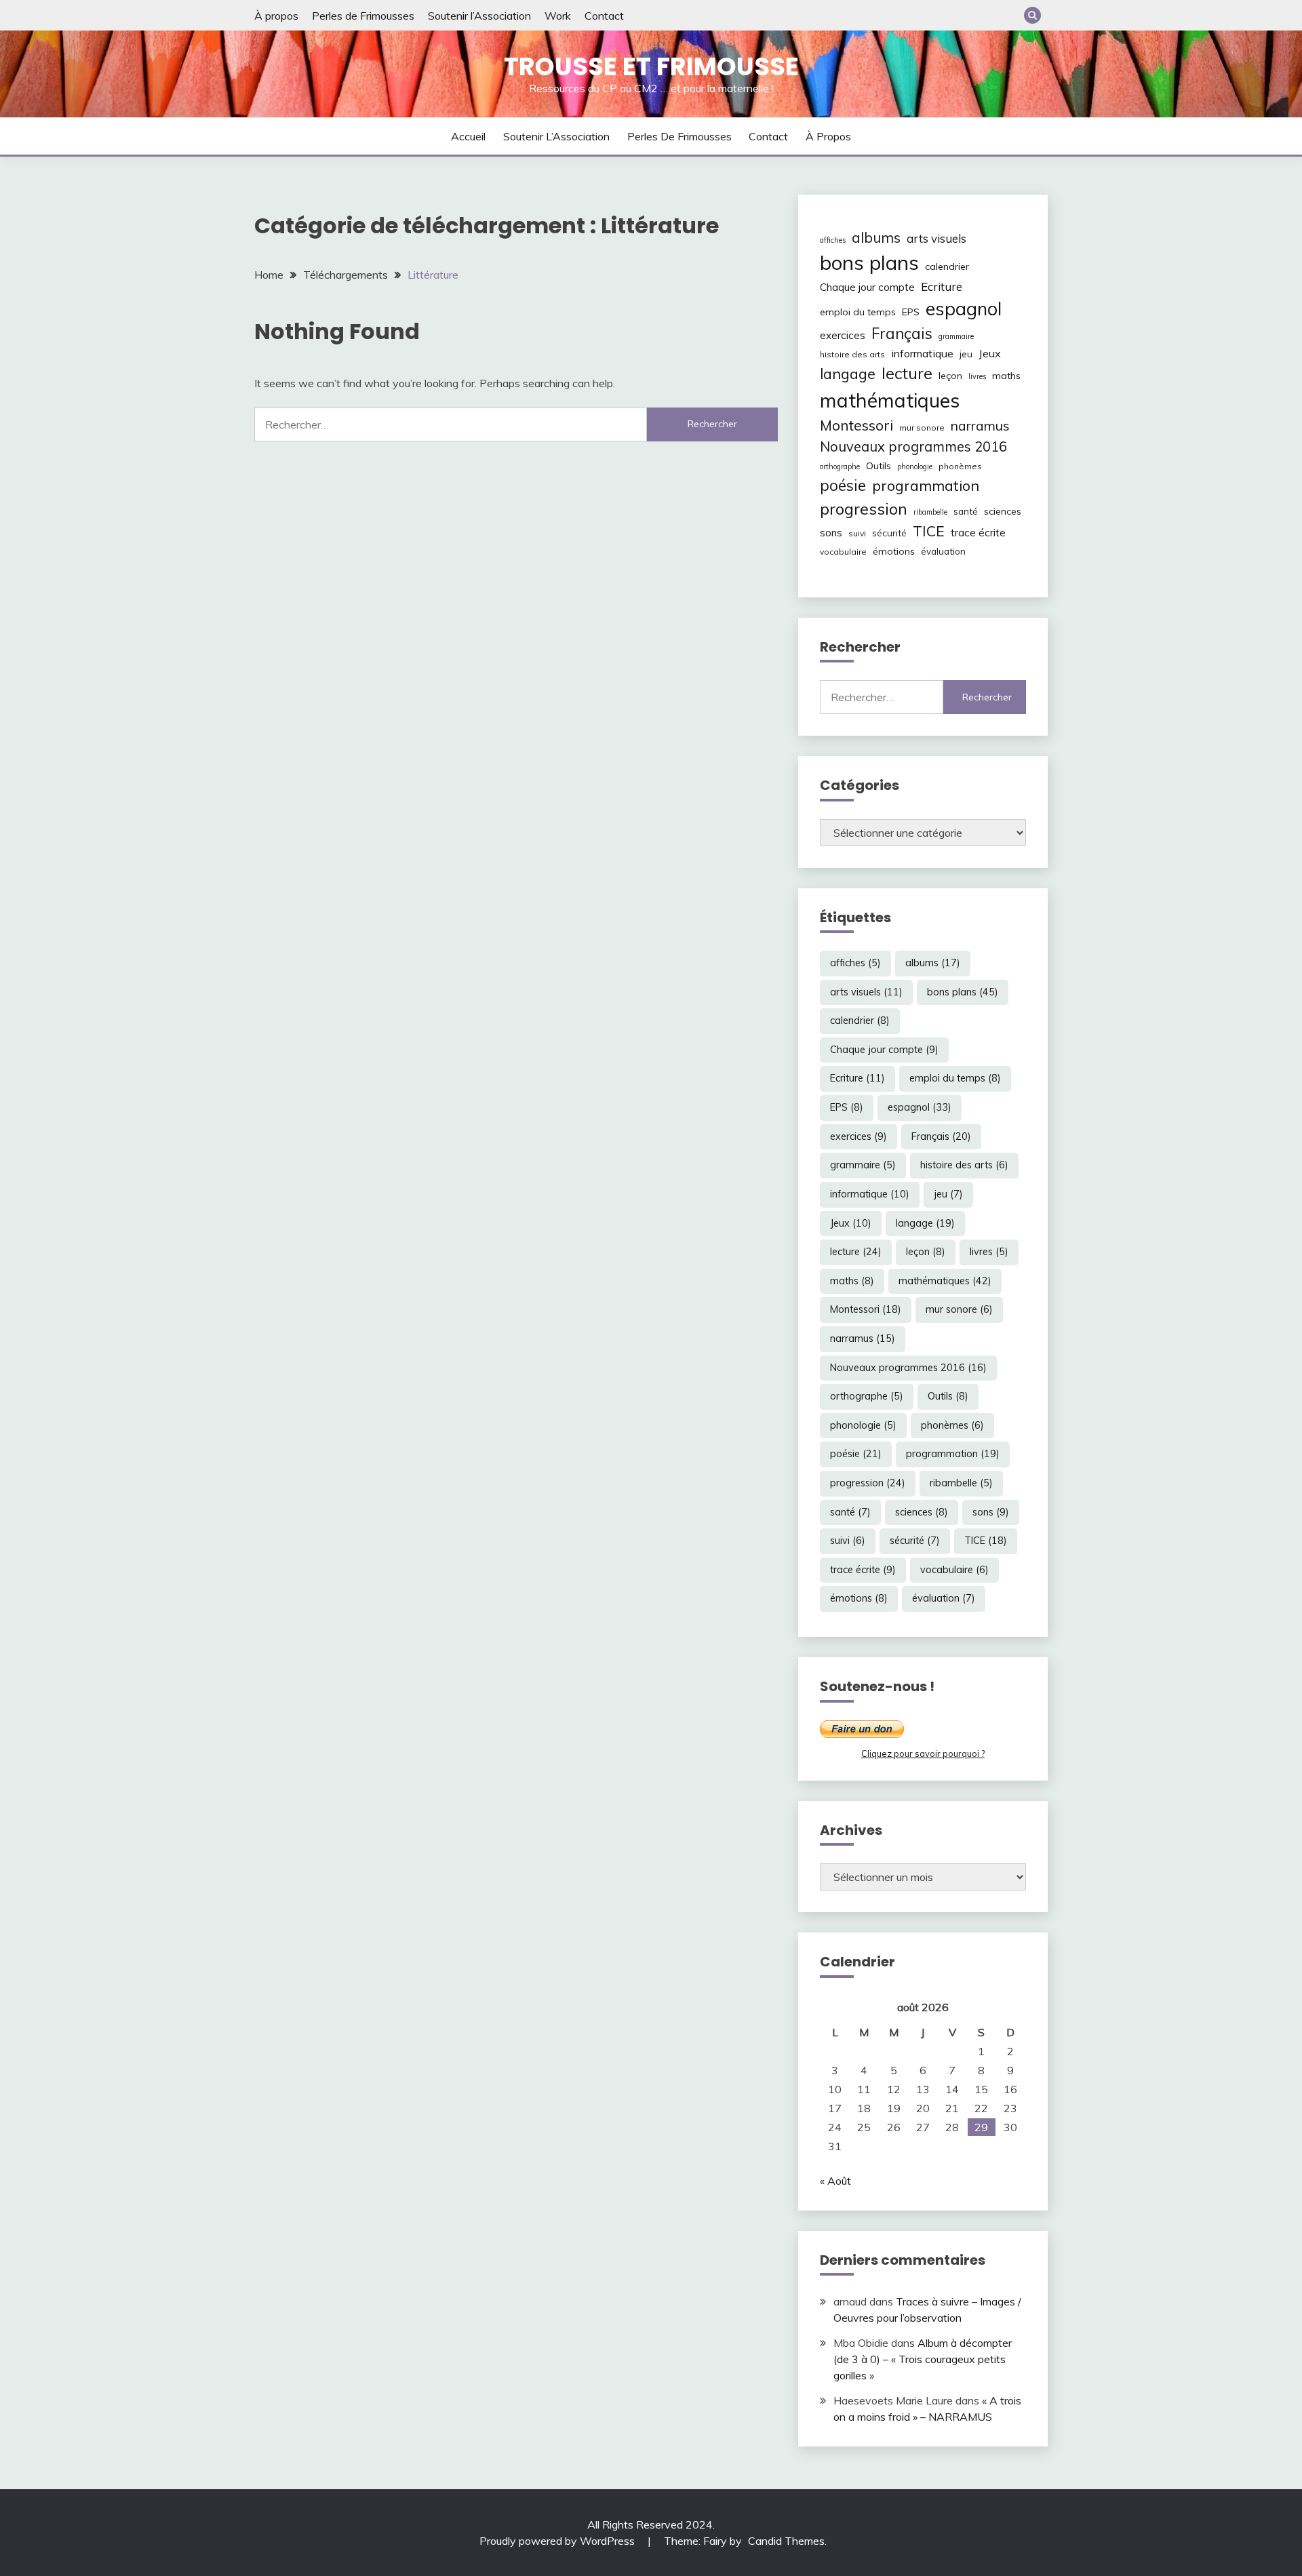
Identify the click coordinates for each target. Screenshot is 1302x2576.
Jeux (990, 353)
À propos (276, 16)
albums (876, 237)
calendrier (947, 266)
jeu (966, 354)
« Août (835, 2181)
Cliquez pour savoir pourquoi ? (923, 1753)
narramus (980, 425)
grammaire (956, 336)
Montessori (856, 425)
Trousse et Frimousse (651, 66)
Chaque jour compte (867, 287)
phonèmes (960, 466)
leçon (950, 376)
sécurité (889, 533)
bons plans (869, 262)
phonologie (915, 467)
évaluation (943, 551)
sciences (1003, 511)
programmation (926, 485)
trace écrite (978, 533)
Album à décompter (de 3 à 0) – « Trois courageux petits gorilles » (923, 2359)
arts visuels (936, 238)
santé (966, 511)
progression (864, 509)
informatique (922, 353)
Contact (604, 16)
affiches (833, 240)
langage (848, 373)
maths (1006, 376)
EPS (911, 312)
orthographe (840, 467)
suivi (857, 533)
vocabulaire (843, 552)
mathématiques (890, 400)
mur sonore (922, 428)
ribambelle (930, 512)
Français (902, 334)
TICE (929, 531)
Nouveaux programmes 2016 (913, 447)
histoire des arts (852, 354)
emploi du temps (858, 312)
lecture (907, 373)
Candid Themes (786, 2541)
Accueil (468, 136)
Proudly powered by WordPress (558, 2541)
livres (977, 376)
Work (558, 16)
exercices (843, 335)
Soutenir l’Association (479, 16)
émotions (894, 551)
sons (831, 533)
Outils (879, 466)
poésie (843, 485)
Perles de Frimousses (363, 16)
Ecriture (942, 286)
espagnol (964, 309)
